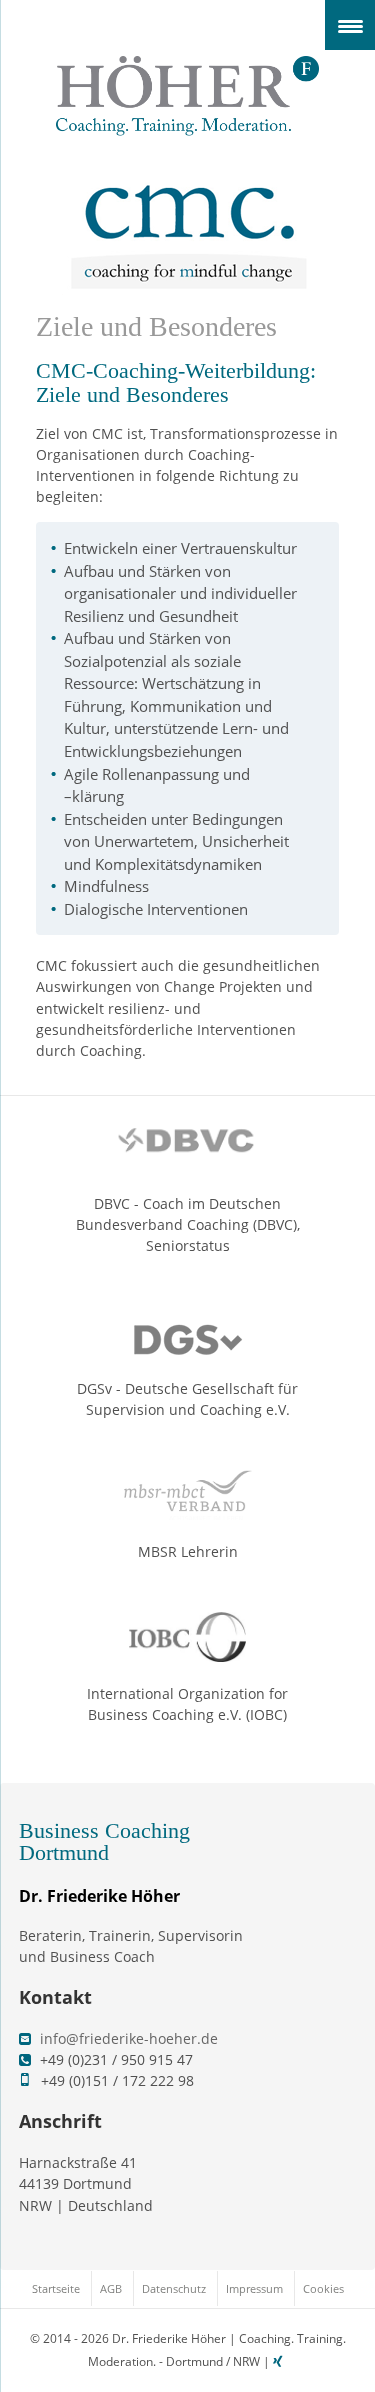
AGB (111, 2288)
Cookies (323, 2288)
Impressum (254, 2288)
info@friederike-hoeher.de (129, 2038)
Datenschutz (174, 2288)
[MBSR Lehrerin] (187, 1495)
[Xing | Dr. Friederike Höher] (280, 2361)
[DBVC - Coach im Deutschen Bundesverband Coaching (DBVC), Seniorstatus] (187, 1147)
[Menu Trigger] (350, 25)
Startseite (56, 2288)
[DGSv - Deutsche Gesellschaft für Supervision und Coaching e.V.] (187, 1331)
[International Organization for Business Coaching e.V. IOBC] (187, 1637)
